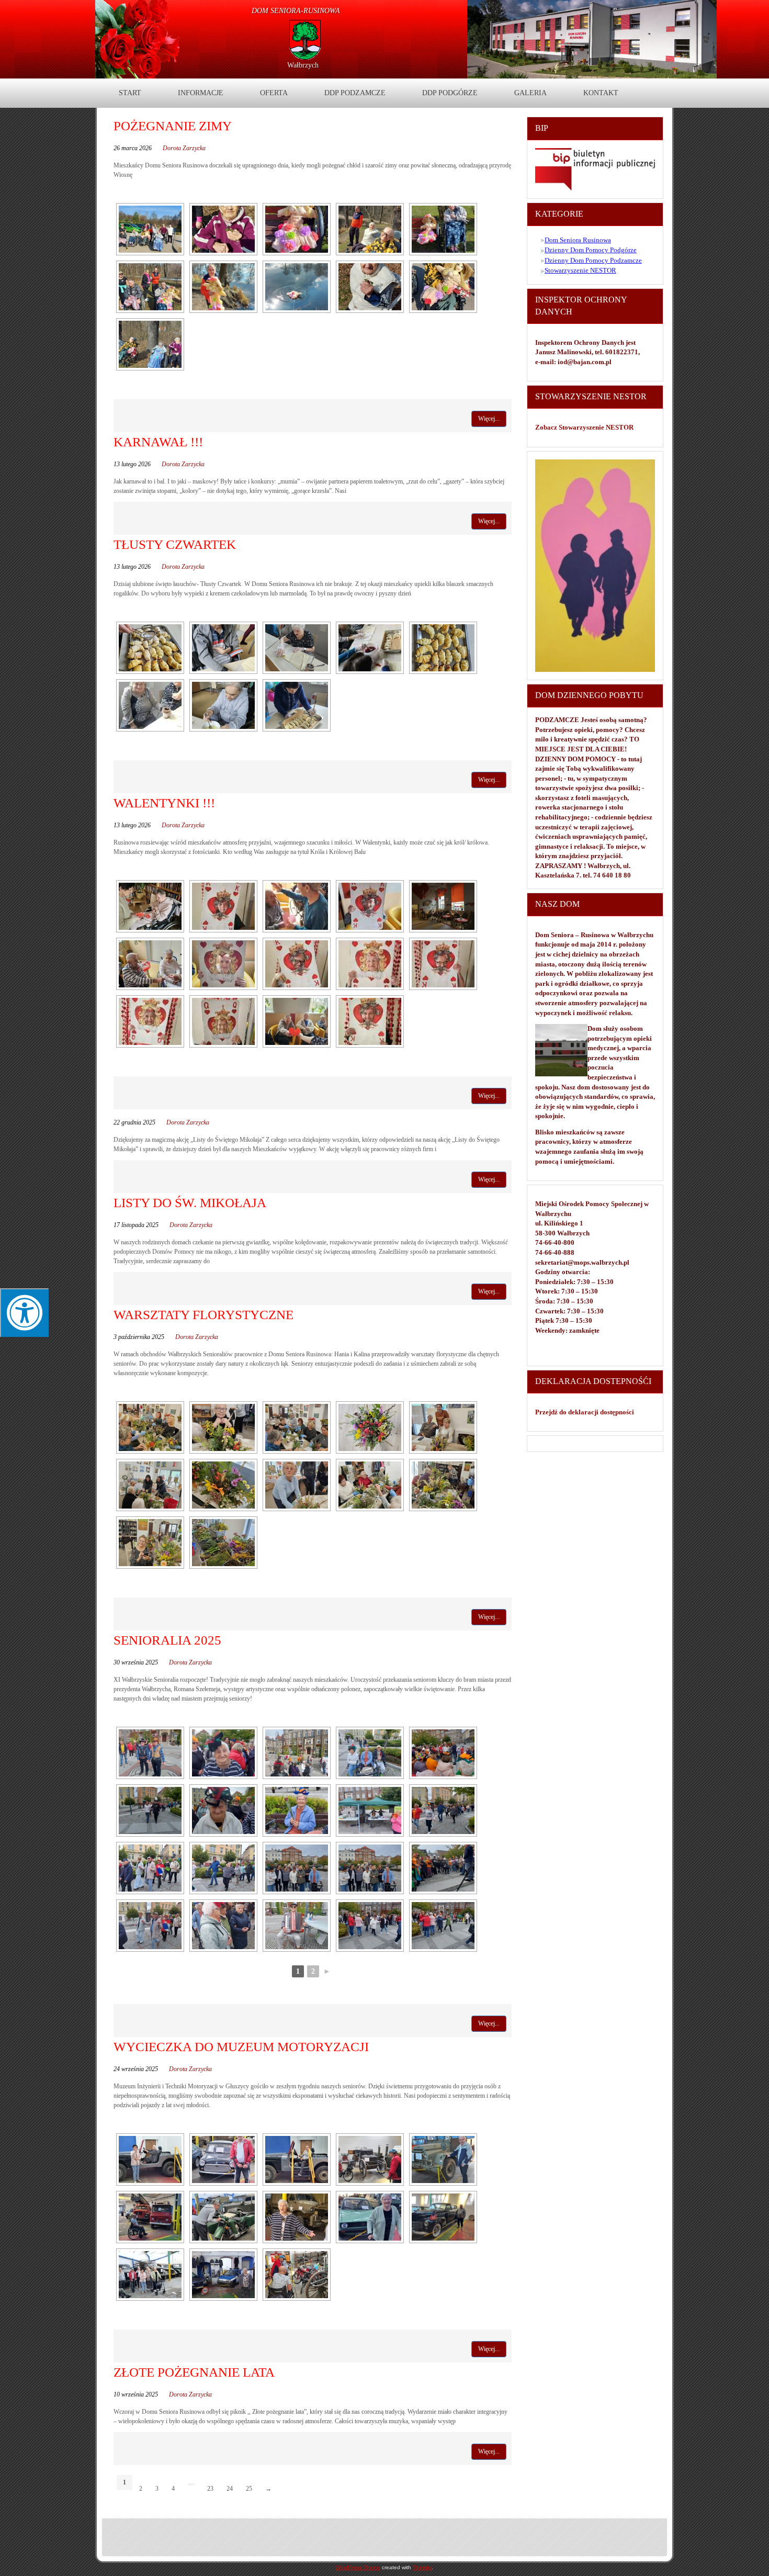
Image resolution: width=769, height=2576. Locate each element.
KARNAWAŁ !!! (158, 442)
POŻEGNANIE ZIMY (173, 126)
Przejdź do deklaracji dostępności (585, 1412)
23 (210, 2489)
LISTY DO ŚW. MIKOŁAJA (190, 1203)
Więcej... (489, 419)
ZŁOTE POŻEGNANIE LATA (194, 2372)
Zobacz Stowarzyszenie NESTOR (585, 427)
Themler (422, 2567)
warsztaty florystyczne (203, 1315)
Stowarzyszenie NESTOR (580, 270)
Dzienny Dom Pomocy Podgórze (591, 250)
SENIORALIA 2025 (167, 1640)
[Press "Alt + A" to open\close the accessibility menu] (24, 1313)
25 (249, 2489)
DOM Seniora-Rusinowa (296, 11)
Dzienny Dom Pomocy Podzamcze (593, 260)
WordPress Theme (358, 2567)
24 (230, 2489)
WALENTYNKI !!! (164, 803)
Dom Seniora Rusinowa (578, 240)
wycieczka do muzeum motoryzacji (241, 2047)
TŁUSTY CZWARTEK (175, 544)
